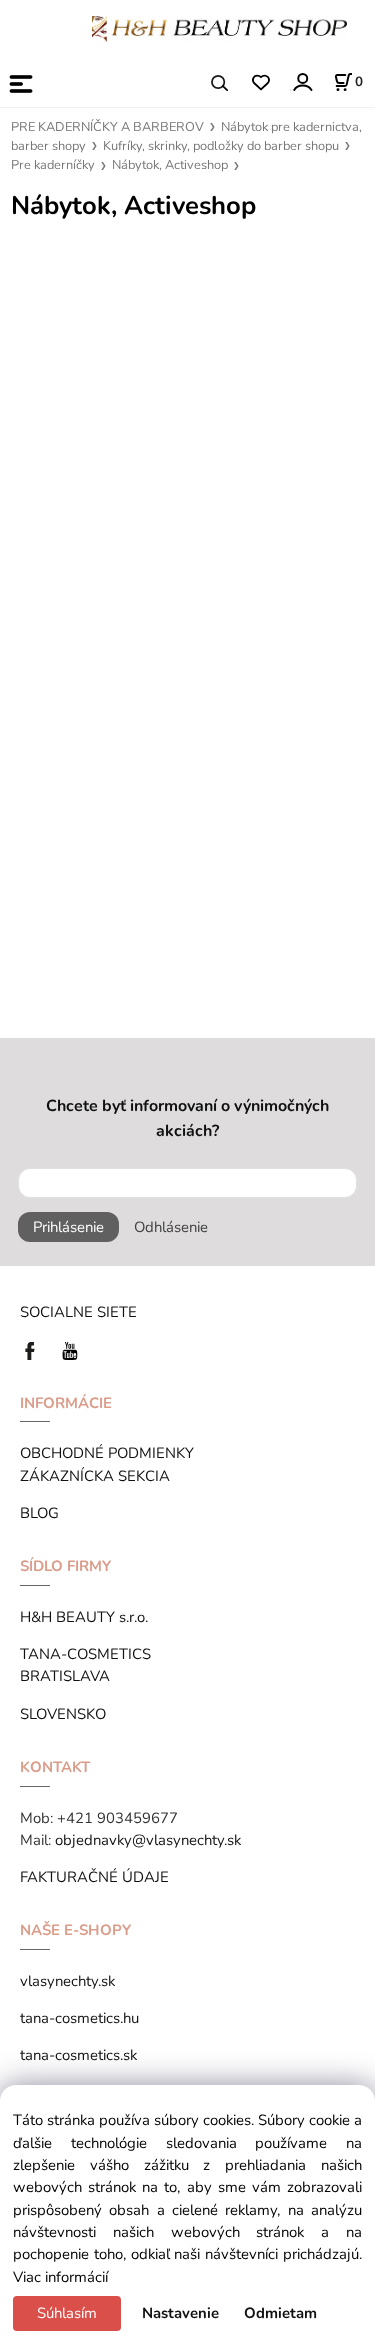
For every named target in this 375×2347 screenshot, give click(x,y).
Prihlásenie (68, 1227)
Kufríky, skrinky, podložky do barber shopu (221, 146)
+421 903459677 (117, 1818)
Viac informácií (60, 2277)
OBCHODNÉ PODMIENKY (107, 1453)
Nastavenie (180, 2313)
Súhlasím (67, 2313)
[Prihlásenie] (301, 81)
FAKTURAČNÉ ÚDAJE (94, 1877)
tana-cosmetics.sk (78, 2055)
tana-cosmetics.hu (79, 2018)
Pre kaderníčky (53, 165)
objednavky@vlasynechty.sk (148, 1840)
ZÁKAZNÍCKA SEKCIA (99, 1476)
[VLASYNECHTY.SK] (35, 1349)
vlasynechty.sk (67, 1981)
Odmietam (280, 2313)
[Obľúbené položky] (260, 83)
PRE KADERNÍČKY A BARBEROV (107, 127)
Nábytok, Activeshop (170, 165)
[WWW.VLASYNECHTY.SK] (219, 27)
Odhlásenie (171, 1227)
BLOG (39, 1513)
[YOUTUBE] (70, 1349)
